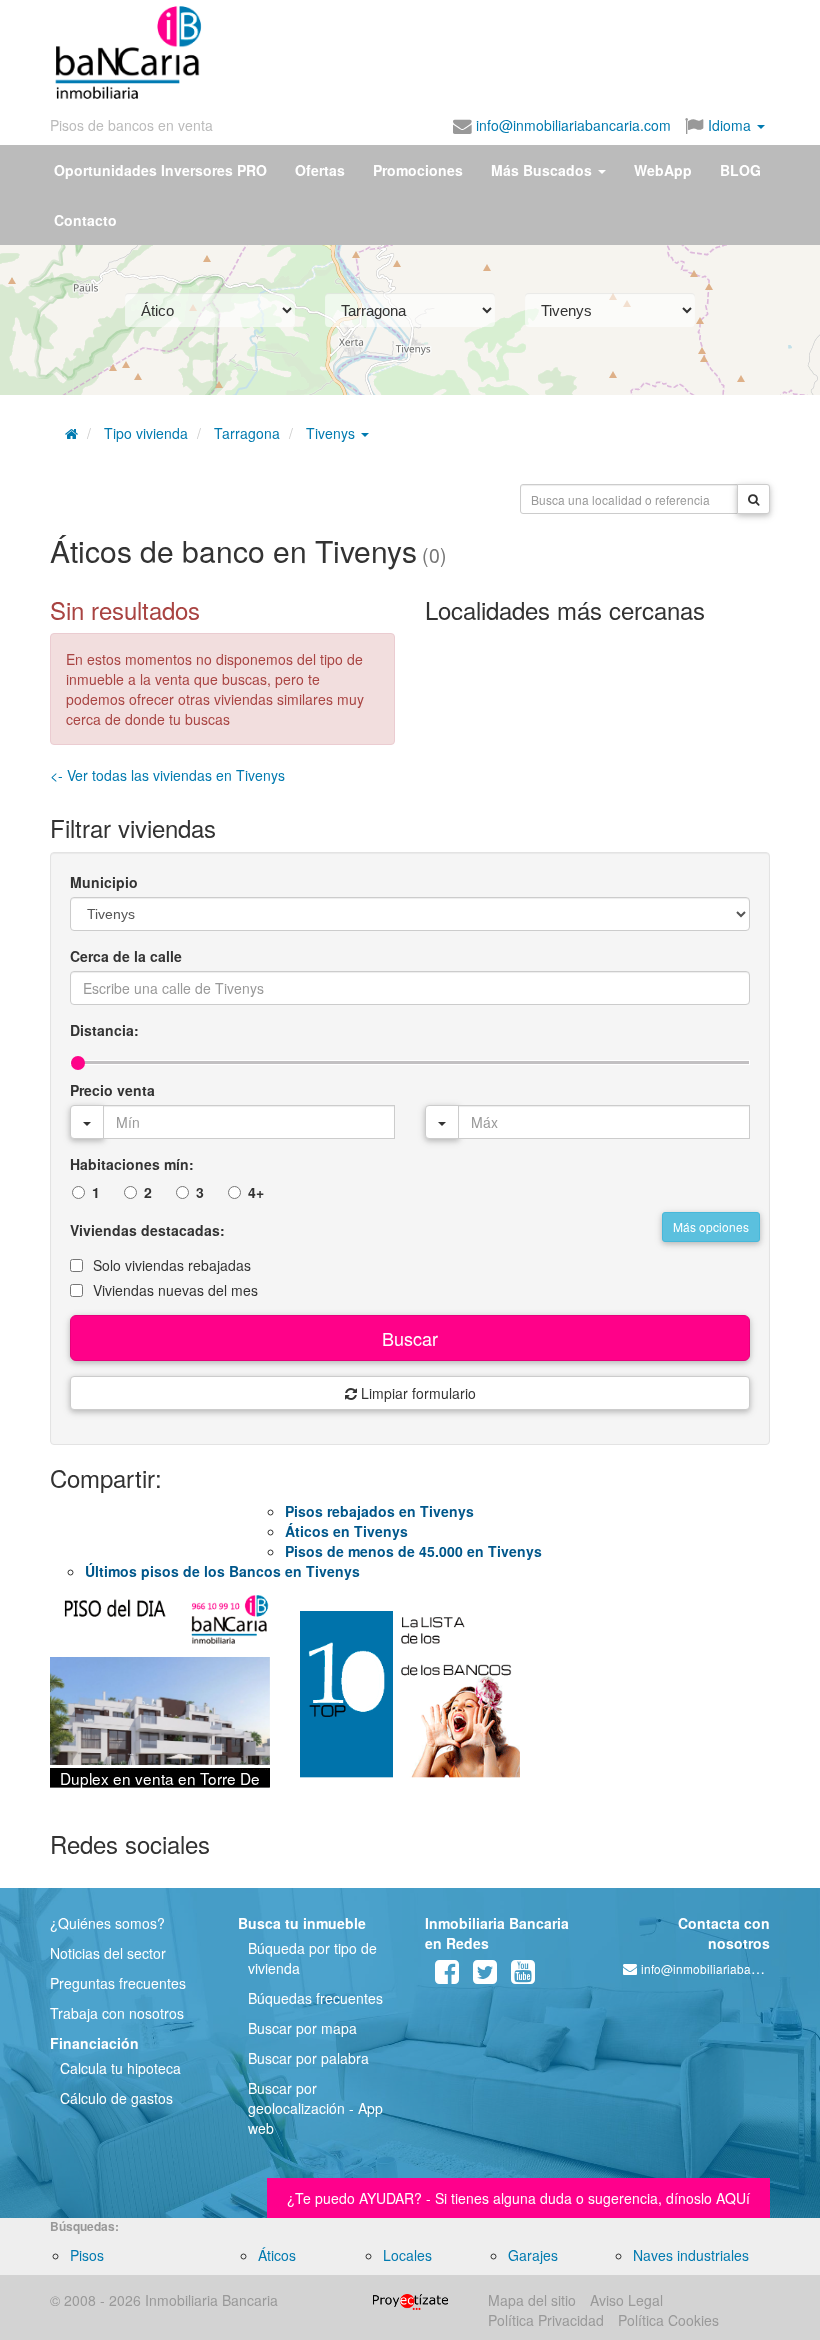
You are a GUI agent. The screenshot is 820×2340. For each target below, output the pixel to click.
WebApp (663, 170)
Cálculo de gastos (116, 2098)
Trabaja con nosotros (117, 2013)
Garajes (533, 2255)
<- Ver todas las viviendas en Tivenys (167, 775)
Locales (407, 2255)
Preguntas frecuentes (118, 1983)
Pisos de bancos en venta (131, 125)
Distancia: (104, 1030)
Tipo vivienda (146, 433)
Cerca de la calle (126, 956)
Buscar (410, 1338)
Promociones (418, 170)
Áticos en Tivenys (346, 1531)
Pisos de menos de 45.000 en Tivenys (413, 1551)
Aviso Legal (626, 2300)
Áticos (277, 2255)
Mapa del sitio (532, 2300)
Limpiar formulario (416, 1393)
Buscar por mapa (302, 2028)
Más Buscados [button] (543, 170)
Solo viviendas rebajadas (172, 1265)
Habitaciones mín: (132, 1164)
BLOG (740, 170)
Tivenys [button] (332, 433)
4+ (256, 1192)
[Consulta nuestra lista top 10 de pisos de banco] (410, 1702)
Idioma (729, 125)
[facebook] (447, 1976)
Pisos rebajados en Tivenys (379, 1511)
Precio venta (112, 1090)
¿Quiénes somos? (107, 1923)
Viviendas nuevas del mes (175, 1290)
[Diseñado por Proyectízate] (410, 2300)
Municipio (104, 882)
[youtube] (523, 1976)
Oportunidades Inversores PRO (160, 170)
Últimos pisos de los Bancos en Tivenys (222, 1571)
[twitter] (485, 1976)
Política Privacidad (546, 2320)
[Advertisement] (398, 48)
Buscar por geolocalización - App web (315, 2108)
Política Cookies (668, 2320)
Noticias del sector (108, 1953)
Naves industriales (691, 2255)
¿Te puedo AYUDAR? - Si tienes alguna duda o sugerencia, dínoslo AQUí (518, 2198)
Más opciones (711, 1226)
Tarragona (247, 433)
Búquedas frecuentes (315, 1998)
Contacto (85, 220)
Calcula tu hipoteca (120, 2068)
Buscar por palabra (308, 2058)
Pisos (87, 2255)
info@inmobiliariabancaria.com (571, 125)
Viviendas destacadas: (147, 1230)
